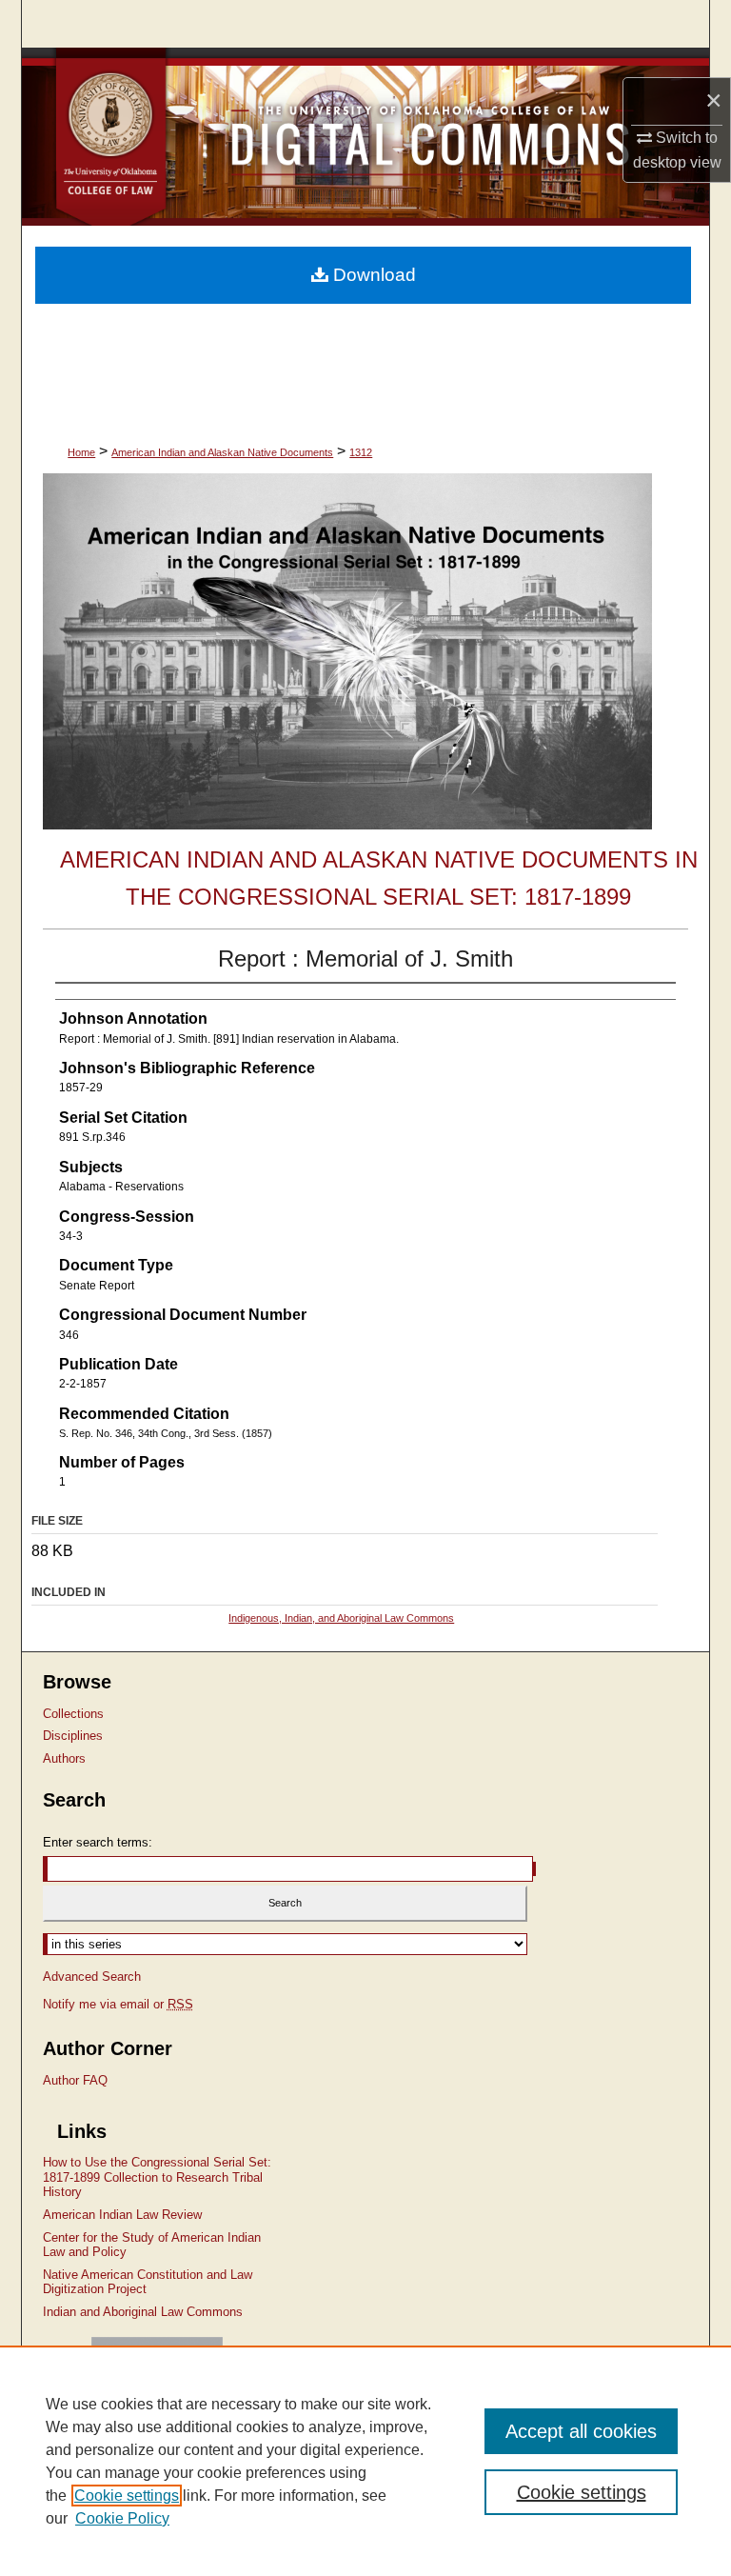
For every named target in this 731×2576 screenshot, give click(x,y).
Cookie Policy (122, 2518)
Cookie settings (127, 2496)
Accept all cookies (581, 2431)
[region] (365, 2461)
